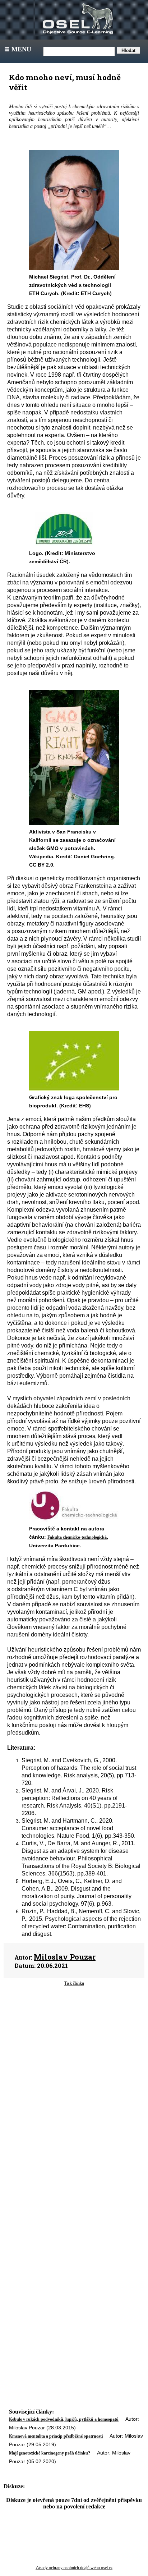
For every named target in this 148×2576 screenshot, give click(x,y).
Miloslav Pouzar (65, 1957)
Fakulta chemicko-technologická (77, 1537)
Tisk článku (74, 1983)
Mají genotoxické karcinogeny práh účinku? (50, 2453)
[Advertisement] (74, 2053)
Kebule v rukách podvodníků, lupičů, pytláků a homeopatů (64, 2419)
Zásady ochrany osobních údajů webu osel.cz (74, 2568)
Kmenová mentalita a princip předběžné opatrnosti (56, 2436)
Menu (17, 49)
